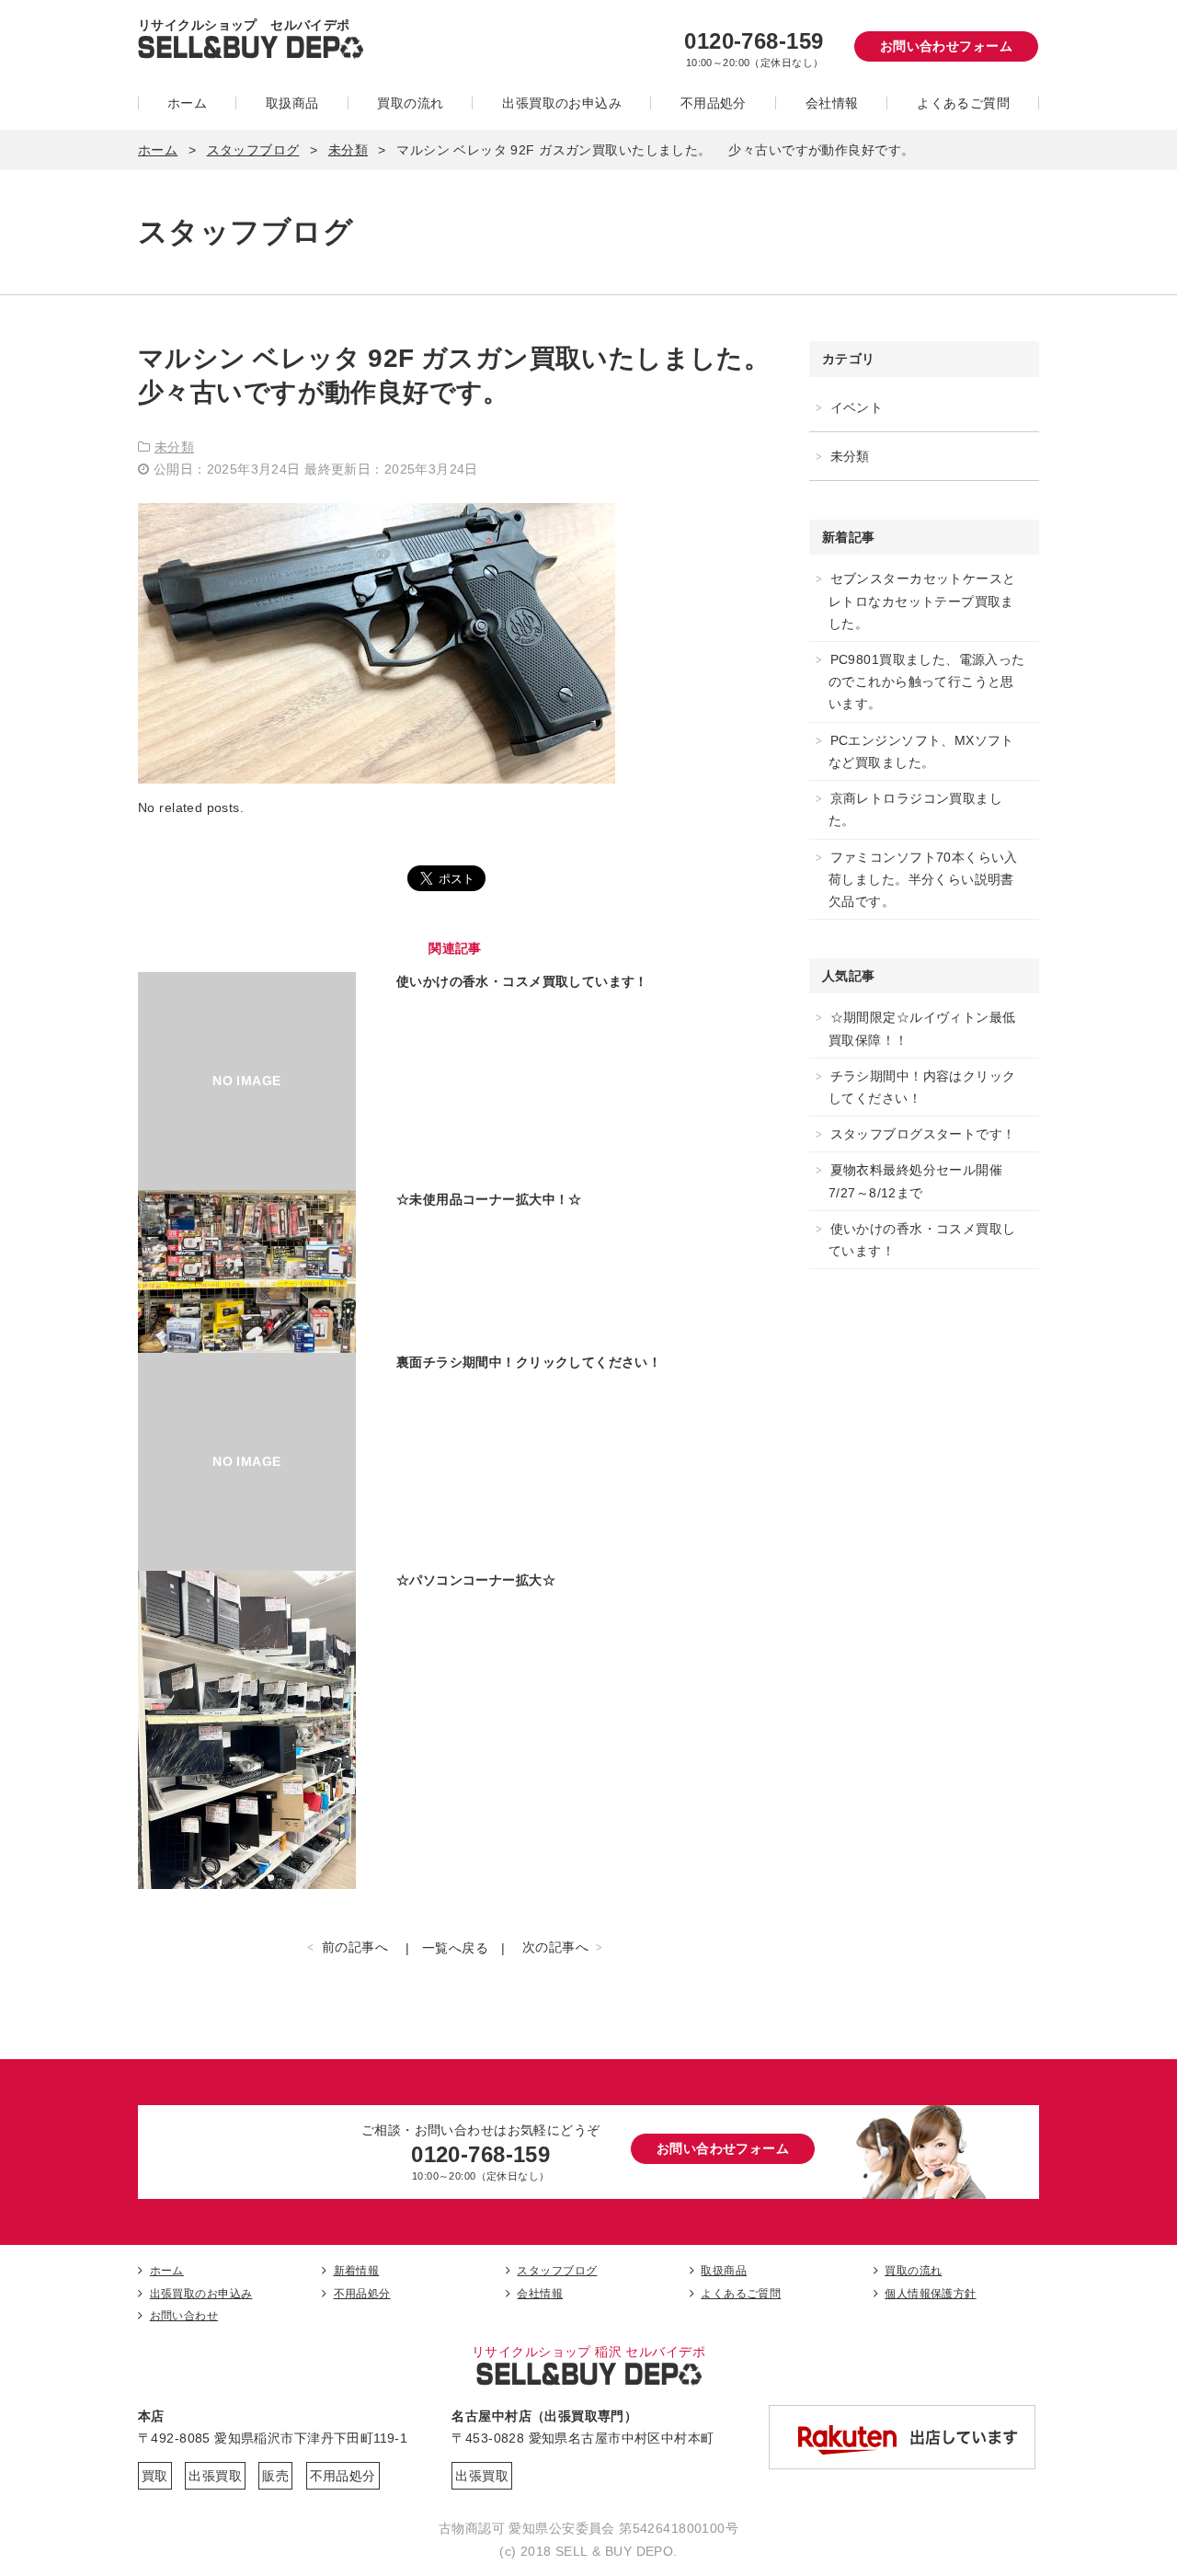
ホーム (187, 103)
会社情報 (832, 103)
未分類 (348, 150)
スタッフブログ (253, 150)
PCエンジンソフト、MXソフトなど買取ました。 (921, 751)
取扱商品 (292, 103)
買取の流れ (410, 103)
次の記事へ (555, 1947)
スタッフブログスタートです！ (923, 1134)
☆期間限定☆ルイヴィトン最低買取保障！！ (922, 1028)
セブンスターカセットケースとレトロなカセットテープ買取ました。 (922, 601)
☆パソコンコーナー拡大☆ (476, 1580)
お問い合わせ (184, 2316)
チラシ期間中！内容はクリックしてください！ (922, 1087)
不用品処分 (714, 103)
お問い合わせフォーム (946, 46)
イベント (857, 407)
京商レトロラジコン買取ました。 (915, 809)
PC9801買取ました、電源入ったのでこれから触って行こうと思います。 (927, 681)
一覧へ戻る (455, 1948)
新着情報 (356, 2271)
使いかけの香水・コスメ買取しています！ (522, 981)
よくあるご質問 (963, 103)
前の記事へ (355, 1947)
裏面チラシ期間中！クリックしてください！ (529, 1362)
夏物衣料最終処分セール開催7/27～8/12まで (915, 1181)
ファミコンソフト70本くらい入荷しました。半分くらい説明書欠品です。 (923, 879)
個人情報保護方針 (930, 2294)
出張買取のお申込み (562, 103)
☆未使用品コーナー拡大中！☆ (489, 1199)
